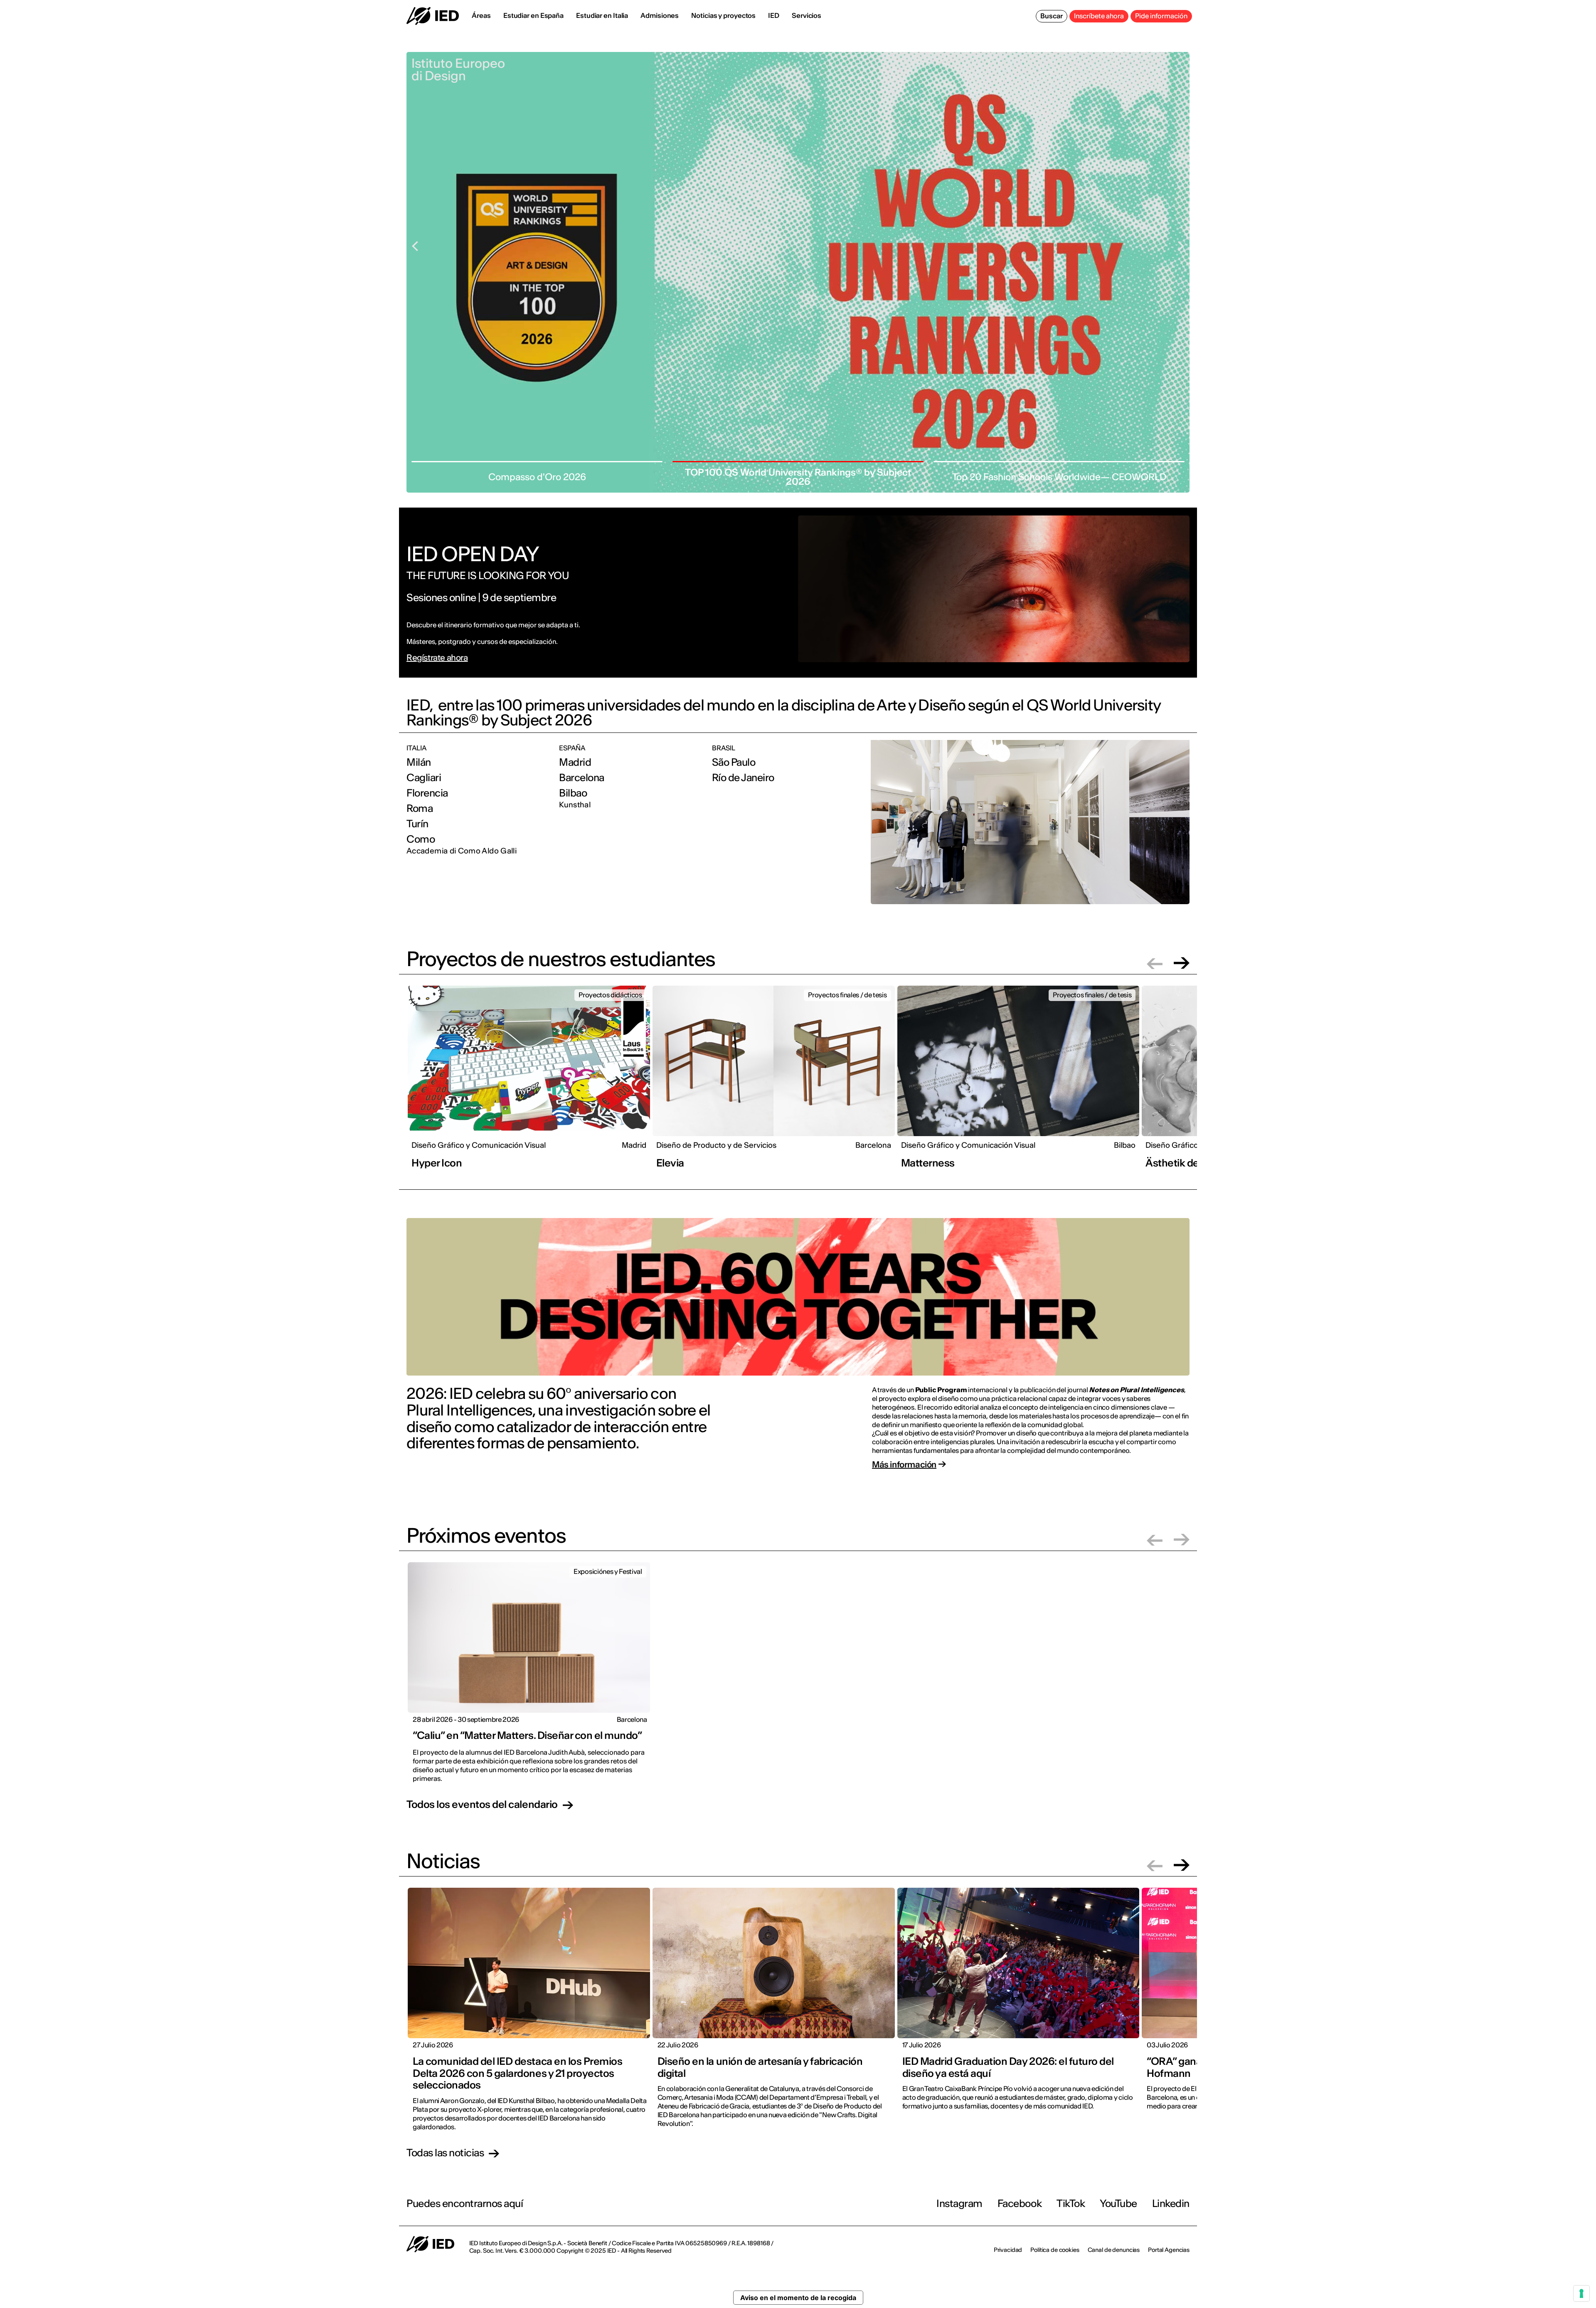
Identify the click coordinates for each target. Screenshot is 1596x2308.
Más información (904, 1465)
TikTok (1071, 2203)
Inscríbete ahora (1099, 16)
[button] (1155, 963)
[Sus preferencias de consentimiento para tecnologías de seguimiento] (1581, 2293)
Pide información (1161, 16)
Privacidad (1008, 2250)
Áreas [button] (481, 15)
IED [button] (774, 15)
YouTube (1118, 2203)
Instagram (959, 2203)
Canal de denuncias (1114, 2250)
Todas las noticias (445, 2153)
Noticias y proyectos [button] (723, 15)
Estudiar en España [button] (533, 15)
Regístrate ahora (437, 658)
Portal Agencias (1169, 2250)
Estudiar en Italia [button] (602, 15)
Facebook (1020, 2203)
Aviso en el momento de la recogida (798, 2298)
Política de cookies (1055, 2250)
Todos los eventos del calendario (482, 1805)
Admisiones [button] (660, 15)
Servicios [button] (807, 15)
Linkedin (1171, 2203)
